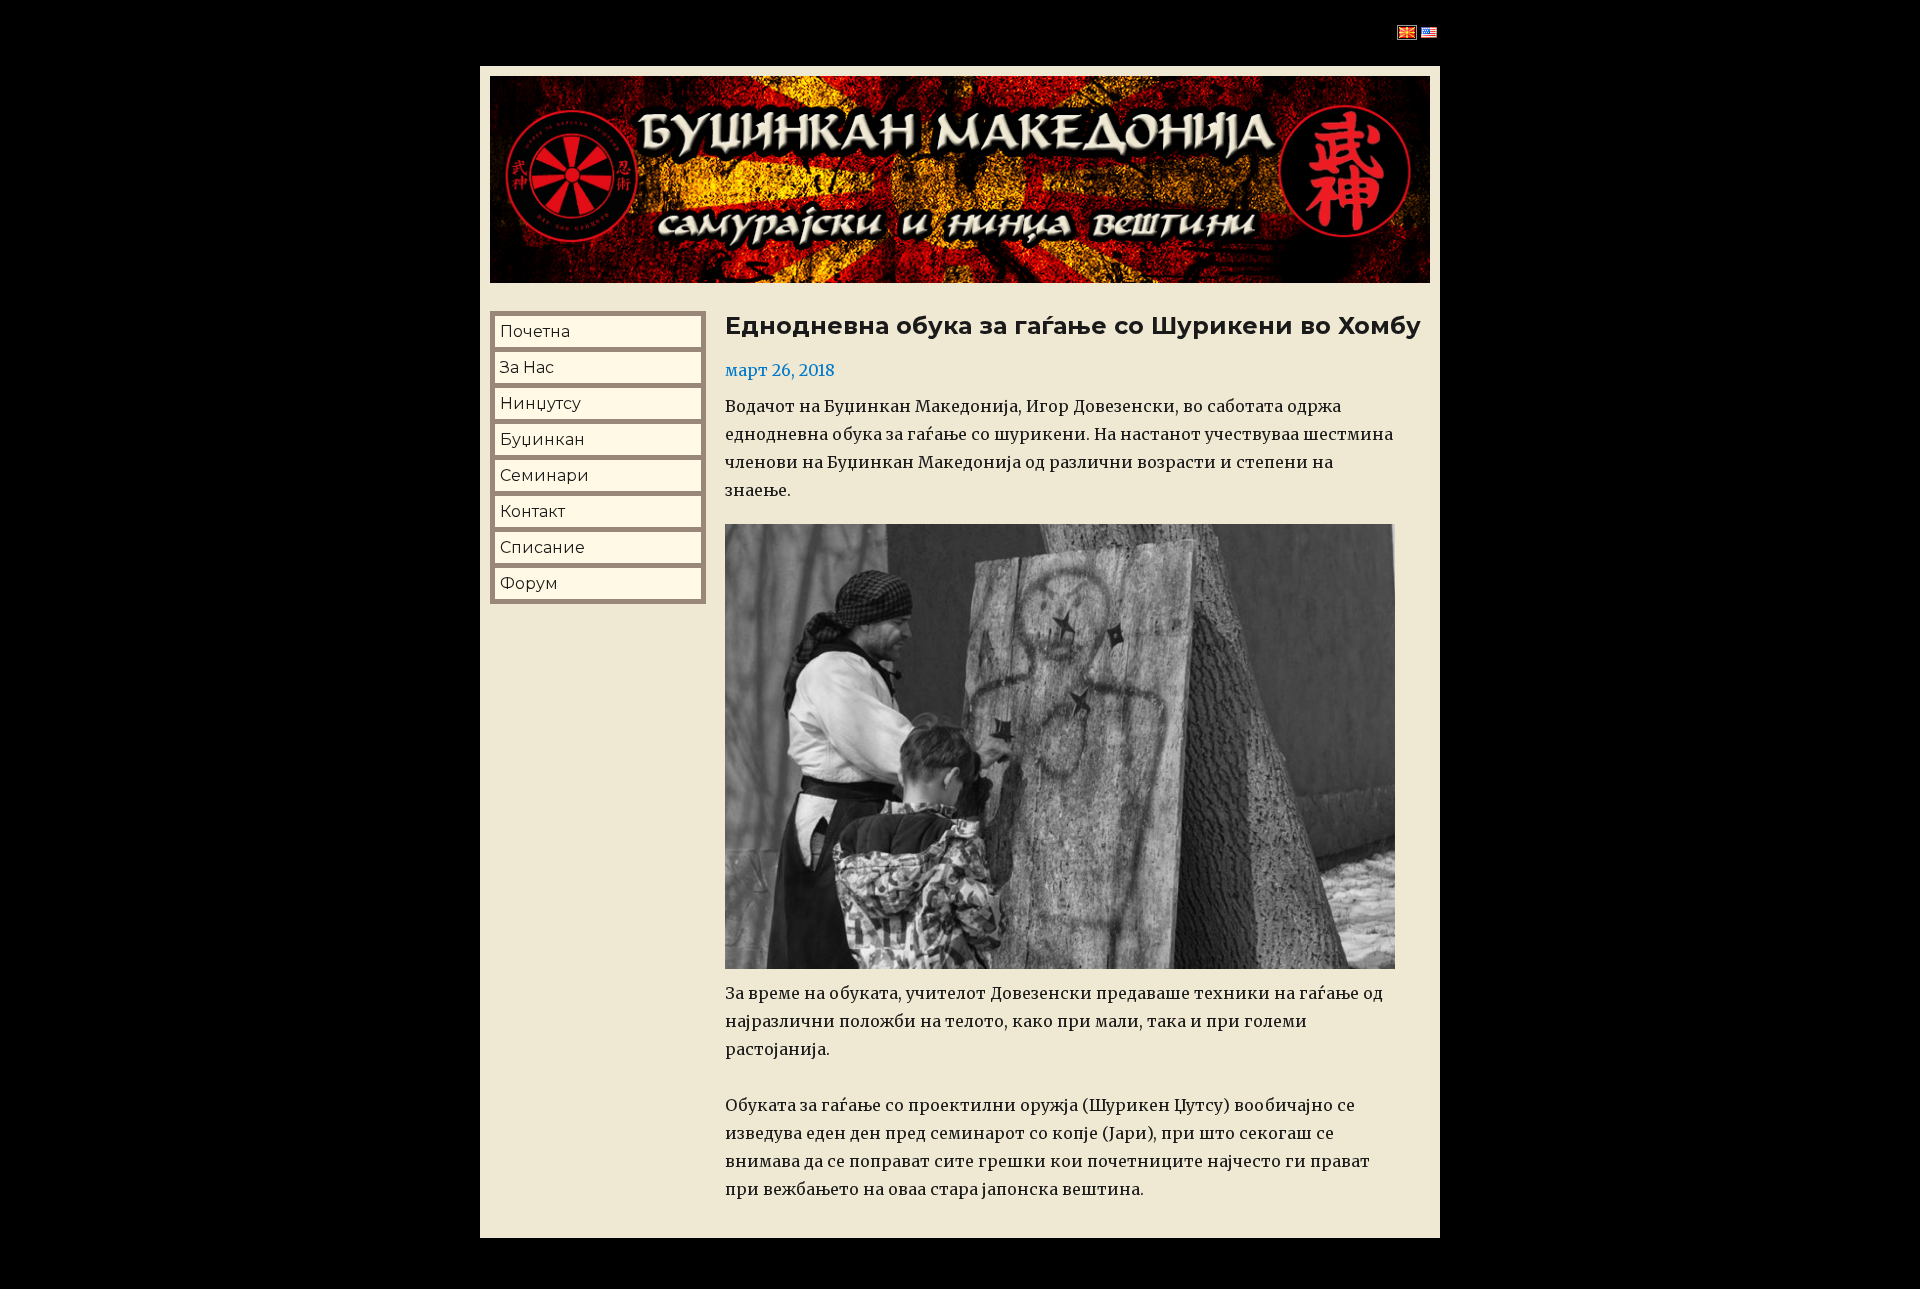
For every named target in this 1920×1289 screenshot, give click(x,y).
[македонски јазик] (1407, 33)
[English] (1429, 33)
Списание (542, 547)
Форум (529, 583)
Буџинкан (542, 439)
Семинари (544, 475)
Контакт (532, 511)
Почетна (535, 331)
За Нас (527, 367)
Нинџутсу (540, 403)
